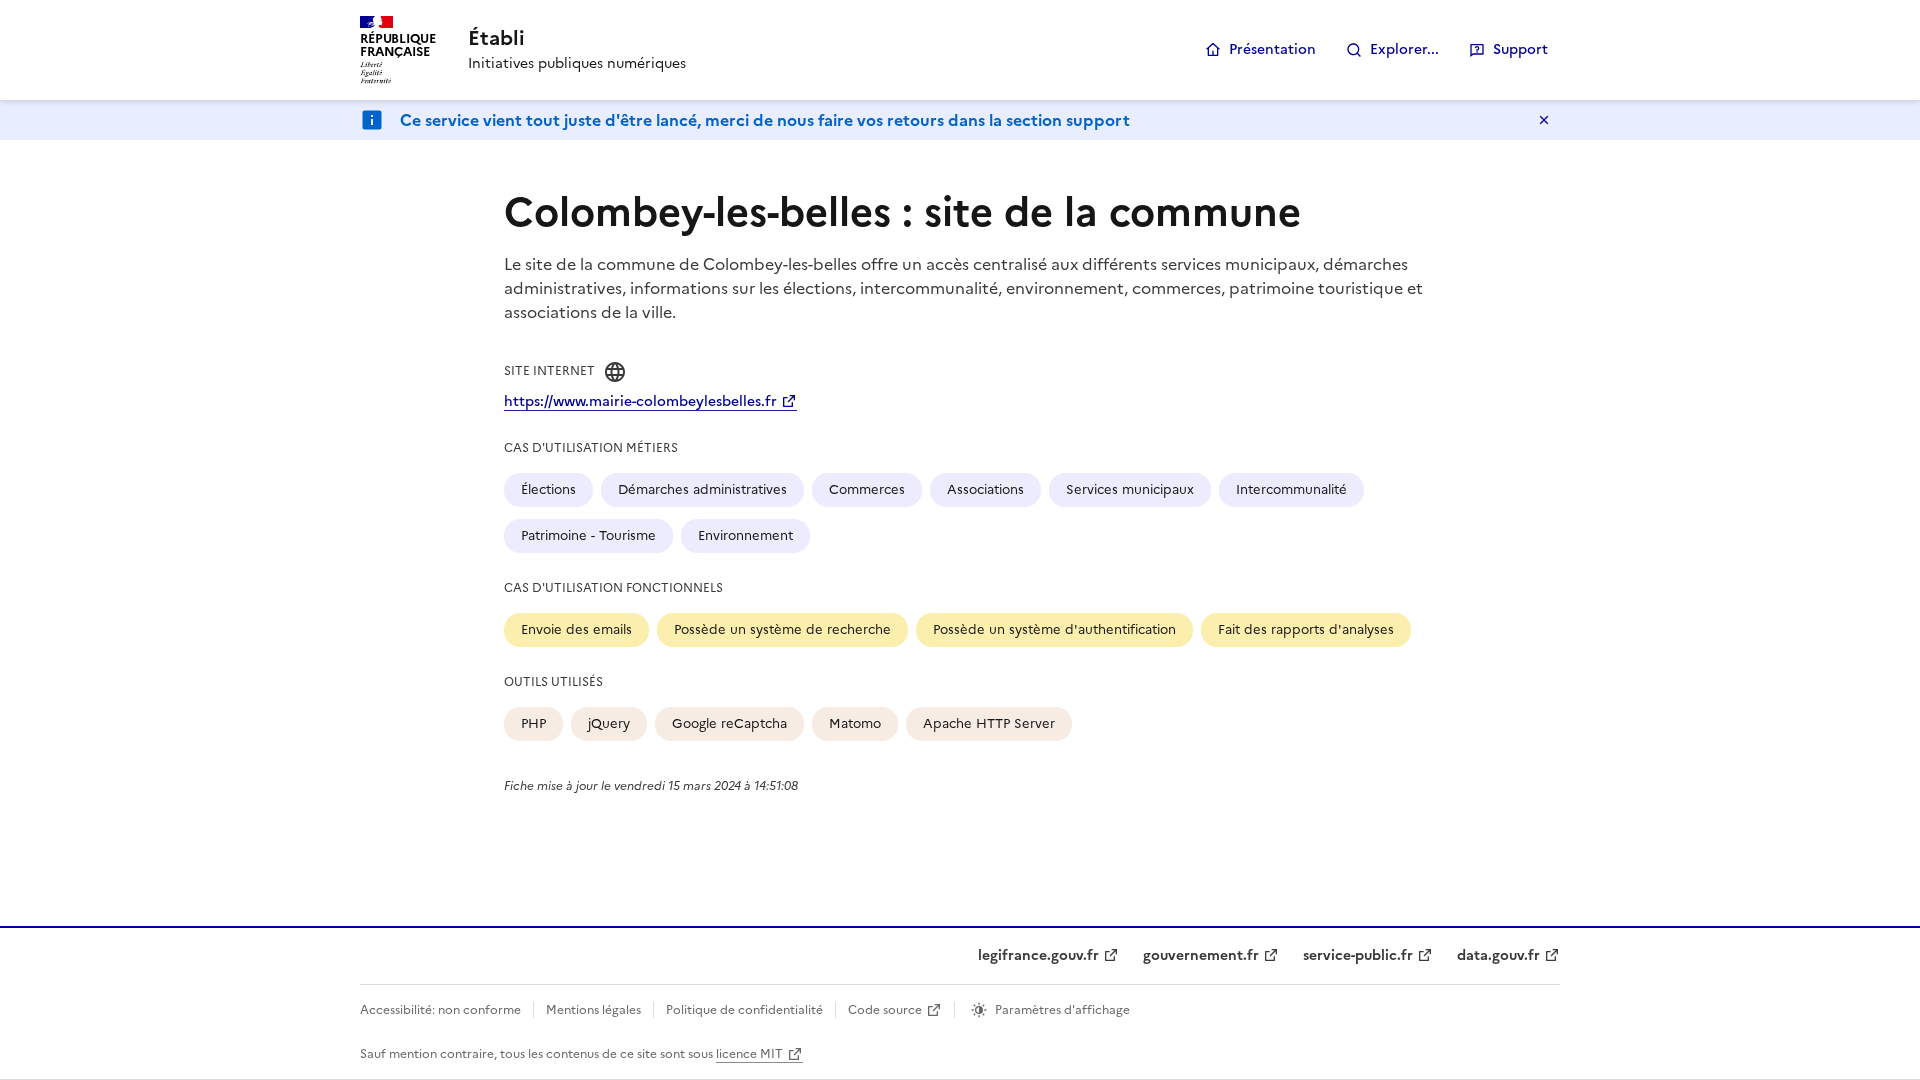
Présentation (1272, 49)
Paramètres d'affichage (1062, 1010)
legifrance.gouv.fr (1038, 955)
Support (1520, 49)
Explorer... (1404, 49)
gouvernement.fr (1201, 955)
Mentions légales (593, 1010)
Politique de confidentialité (744, 1010)
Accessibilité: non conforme (440, 1010)
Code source (885, 1010)
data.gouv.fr (1498, 955)
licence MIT (749, 1054)
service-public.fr (1358, 955)
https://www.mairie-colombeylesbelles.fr (640, 401)
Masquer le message (1544, 120)
